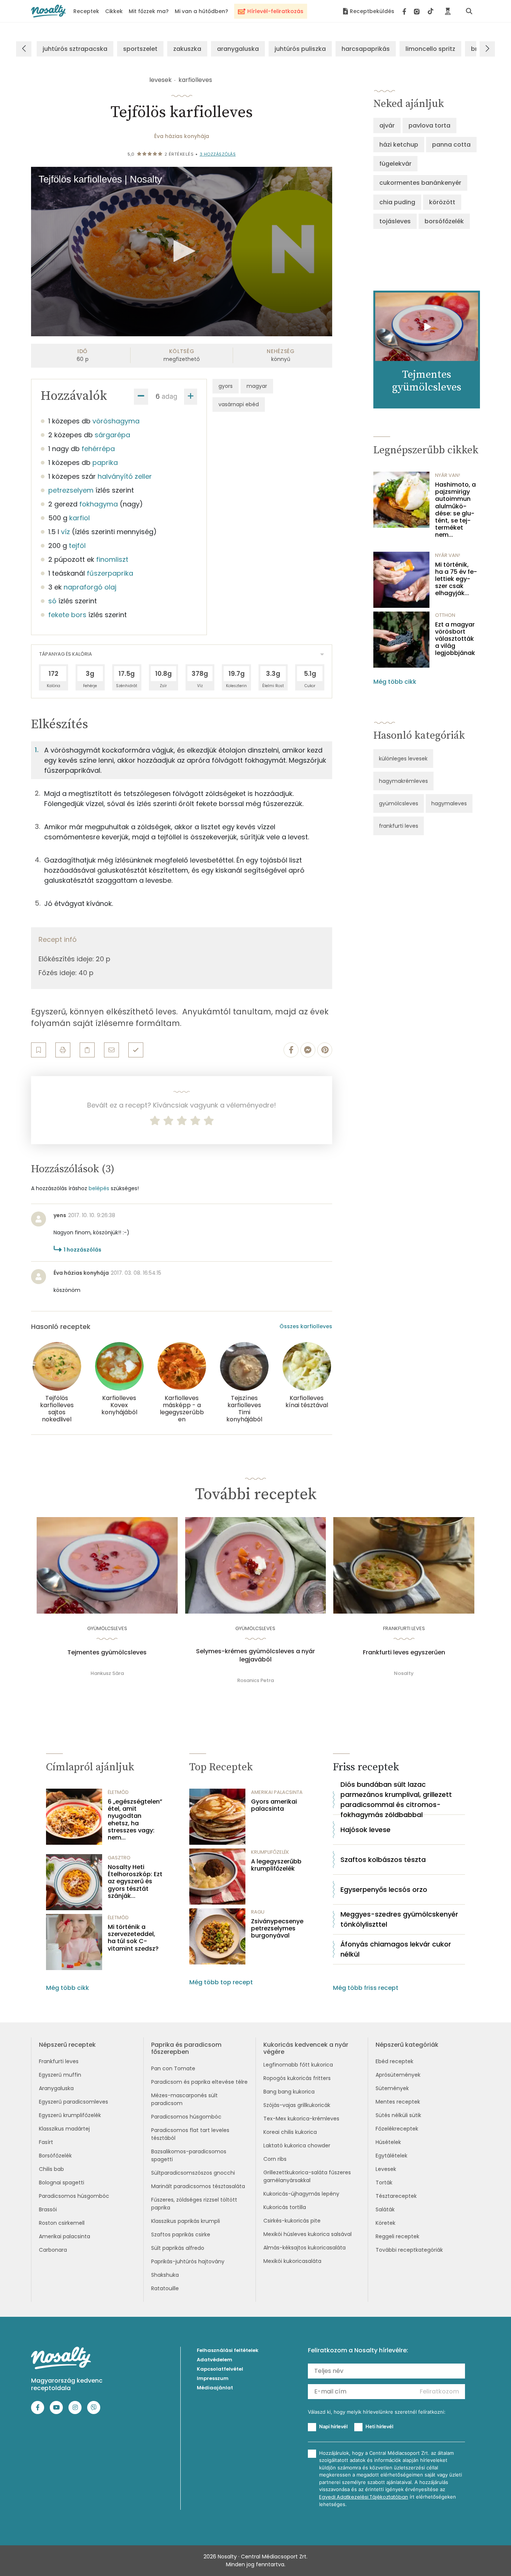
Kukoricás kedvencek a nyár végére (306, 2048)
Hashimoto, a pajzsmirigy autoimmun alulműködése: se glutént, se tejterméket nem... (455, 510)
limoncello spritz (430, 49)
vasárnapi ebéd (239, 404)
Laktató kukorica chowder (297, 2145)
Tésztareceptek (396, 2196)
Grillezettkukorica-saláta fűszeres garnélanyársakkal (307, 2176)
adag (169, 396)
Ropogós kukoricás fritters (297, 2078)
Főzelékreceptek (397, 2129)
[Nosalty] (48, 11)
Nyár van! (448, 475)
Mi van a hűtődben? (201, 11)
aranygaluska (238, 49)
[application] (182, 252)
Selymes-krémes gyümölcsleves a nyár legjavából (255, 1655)
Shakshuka (165, 2275)
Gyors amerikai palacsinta (274, 1805)
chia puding (397, 202)
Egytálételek (391, 2156)
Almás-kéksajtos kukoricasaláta (305, 2248)
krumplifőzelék (270, 1852)
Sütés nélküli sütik (398, 2115)
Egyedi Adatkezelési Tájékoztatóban (364, 2497)
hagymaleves (449, 803)
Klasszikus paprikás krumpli (186, 2221)
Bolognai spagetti (62, 2183)
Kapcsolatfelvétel (220, 2369)
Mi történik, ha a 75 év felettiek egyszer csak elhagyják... (456, 579)
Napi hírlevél (333, 2426)
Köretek (385, 2223)
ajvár (387, 125)
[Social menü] (418, 11)
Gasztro (119, 1858)
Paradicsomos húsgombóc (74, 2196)
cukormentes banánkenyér (420, 183)
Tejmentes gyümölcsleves (107, 1653)
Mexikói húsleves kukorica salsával (307, 2234)
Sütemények (392, 2088)
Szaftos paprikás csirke (181, 2235)
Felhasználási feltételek (228, 2350)
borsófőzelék (444, 221)
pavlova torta (429, 125)
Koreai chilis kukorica (290, 2132)
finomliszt (112, 559)
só (52, 601)
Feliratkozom (439, 2391)
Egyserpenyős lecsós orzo (384, 1889)
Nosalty (404, 1673)
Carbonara (53, 2250)
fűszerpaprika (110, 573)
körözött (442, 202)
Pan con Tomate (173, 2068)
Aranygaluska (56, 2088)
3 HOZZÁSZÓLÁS (218, 154)
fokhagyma (99, 504)
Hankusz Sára (107, 1673)
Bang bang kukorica (289, 2092)
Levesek (386, 2169)
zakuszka (187, 49)
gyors (226, 386)
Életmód (118, 1792)
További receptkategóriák (409, 2250)
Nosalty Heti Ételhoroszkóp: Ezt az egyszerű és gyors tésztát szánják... (135, 1881)
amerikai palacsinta (277, 1792)
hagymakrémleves (403, 781)
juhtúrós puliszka (300, 49)
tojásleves (395, 221)
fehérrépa (98, 449)
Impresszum (213, 2378)
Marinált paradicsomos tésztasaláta (198, 2186)
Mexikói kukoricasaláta (292, 2261)
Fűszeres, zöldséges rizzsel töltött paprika (194, 2204)
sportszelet (140, 49)
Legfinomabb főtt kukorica (298, 2065)
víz (65, 532)
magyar (257, 386)
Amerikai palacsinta (65, 2236)
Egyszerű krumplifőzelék (70, 2115)
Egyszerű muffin (60, 2075)
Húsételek (388, 2142)
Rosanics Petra (255, 1680)
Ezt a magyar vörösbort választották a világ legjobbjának (455, 639)
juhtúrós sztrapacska (75, 49)
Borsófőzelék (55, 2156)
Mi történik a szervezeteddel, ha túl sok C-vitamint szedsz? (133, 1938)
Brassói (48, 2209)
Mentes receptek (398, 2102)
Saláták (385, 2209)
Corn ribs (275, 2159)
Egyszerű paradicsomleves (74, 2102)
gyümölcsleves (399, 803)
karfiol (79, 518)
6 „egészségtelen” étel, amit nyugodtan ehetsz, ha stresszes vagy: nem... (135, 1820)
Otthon (445, 615)
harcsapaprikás (366, 49)
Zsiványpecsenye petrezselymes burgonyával (277, 1929)
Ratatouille (165, 2288)
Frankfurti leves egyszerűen (404, 1653)
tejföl (77, 546)
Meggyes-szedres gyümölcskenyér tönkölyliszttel (399, 1919)
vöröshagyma (116, 421)
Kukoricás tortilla (285, 2207)
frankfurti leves (399, 826)
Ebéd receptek (394, 2061)
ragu (258, 1912)
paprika (105, 462)
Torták (384, 2183)
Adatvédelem (215, 2360)
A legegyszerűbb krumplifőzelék (276, 1865)
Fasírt (46, 2142)
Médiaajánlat (215, 2388)
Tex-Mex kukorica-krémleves (301, 2119)
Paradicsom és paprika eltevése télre (199, 2082)
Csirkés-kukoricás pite (292, 2221)
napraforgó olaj (90, 587)
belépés (99, 1188)
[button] (182, 251)
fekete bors (67, 615)
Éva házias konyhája (182, 136)
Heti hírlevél (379, 2426)
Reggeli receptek (397, 2236)
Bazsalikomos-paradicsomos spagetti (189, 2155)
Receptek (86, 11)
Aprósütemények (398, 2075)
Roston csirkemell (62, 2223)
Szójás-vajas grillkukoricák (297, 2105)
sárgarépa (112, 435)
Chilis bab (51, 2169)
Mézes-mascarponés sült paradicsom (184, 2099)
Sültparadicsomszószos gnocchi (193, 2173)
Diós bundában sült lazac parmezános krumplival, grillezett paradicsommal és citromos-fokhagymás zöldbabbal (396, 1799)
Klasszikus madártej (64, 2129)
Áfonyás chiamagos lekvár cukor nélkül (396, 1949)
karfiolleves (195, 80)
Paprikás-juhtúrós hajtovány (188, 2261)
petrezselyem (71, 490)
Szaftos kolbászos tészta (383, 1860)
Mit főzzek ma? (149, 11)
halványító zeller (125, 476)
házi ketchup (399, 145)
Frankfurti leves (59, 2061)
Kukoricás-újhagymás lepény (301, 2194)
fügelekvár (395, 164)
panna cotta (451, 145)
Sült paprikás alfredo (178, 2248)
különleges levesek (403, 759)
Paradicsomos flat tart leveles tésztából (190, 2134)
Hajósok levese (365, 1830)
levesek (160, 80)
